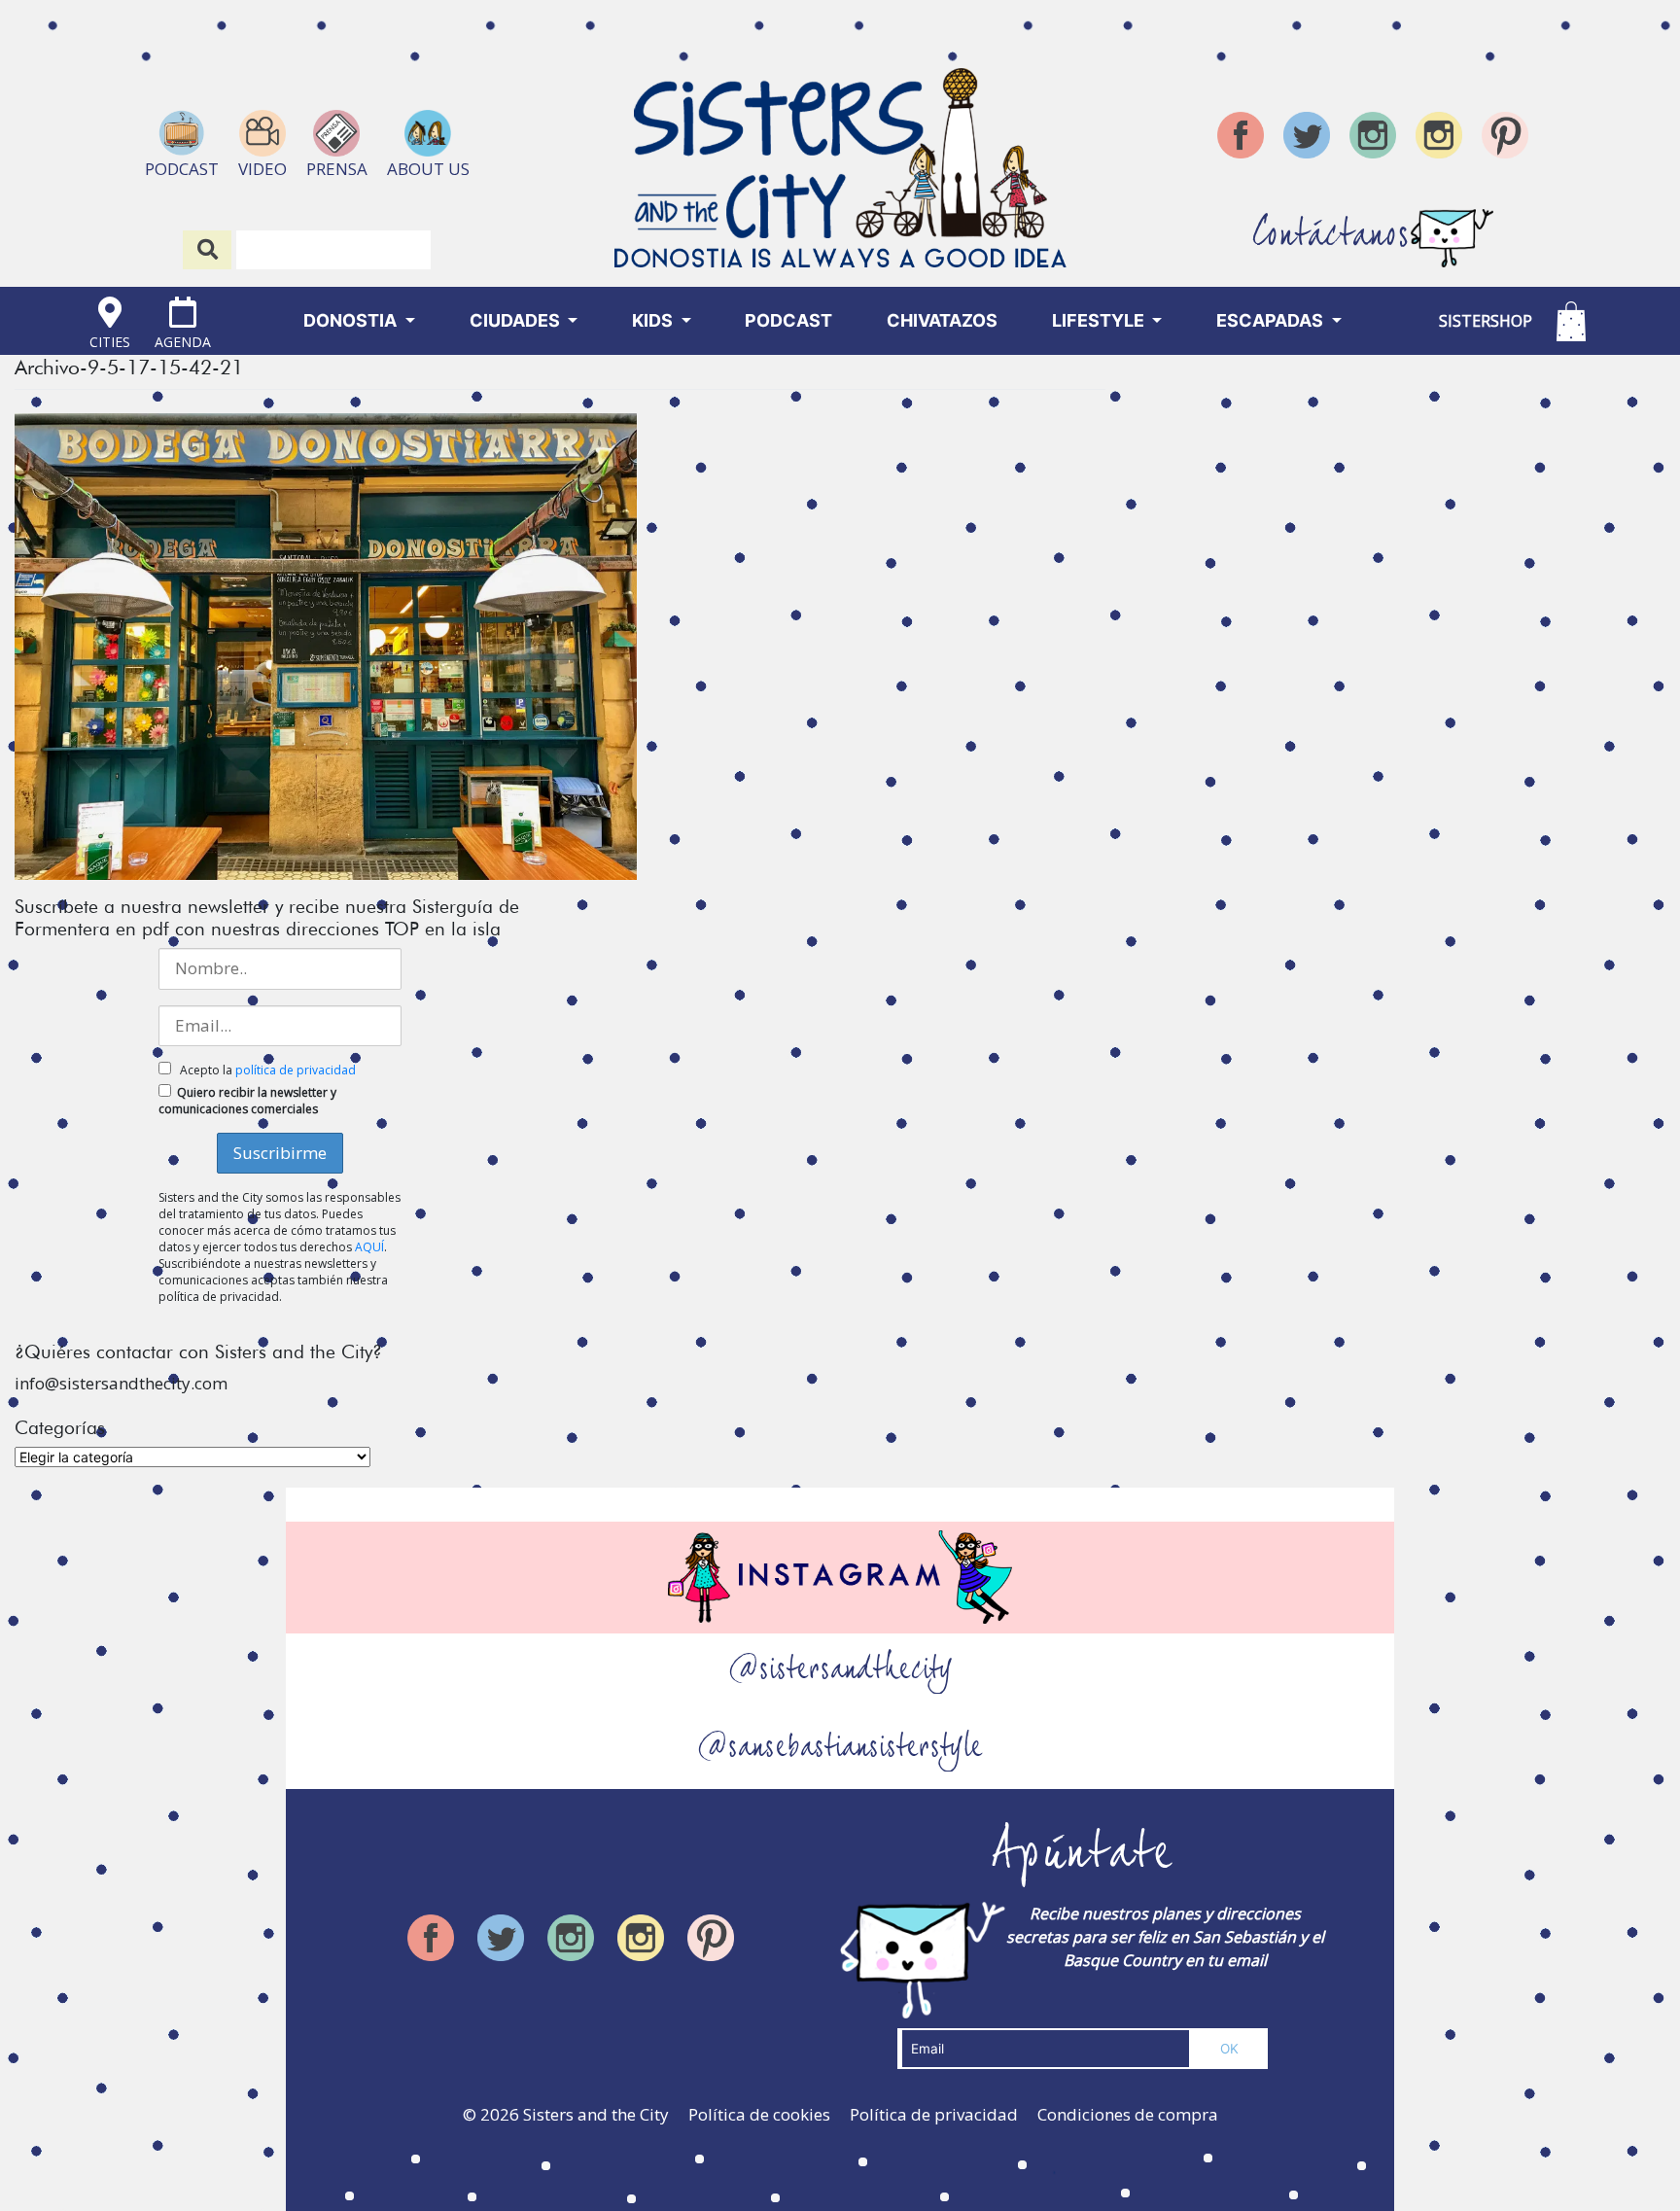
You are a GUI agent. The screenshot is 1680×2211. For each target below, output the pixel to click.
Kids (654, 320)
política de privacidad (296, 1070)
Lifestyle (1100, 320)
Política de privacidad (934, 2114)
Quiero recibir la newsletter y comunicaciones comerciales (247, 1101)
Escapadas (1272, 320)
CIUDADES (517, 320)
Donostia (352, 320)
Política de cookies (759, 2114)
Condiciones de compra (1128, 2114)
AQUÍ (369, 1247)
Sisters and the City (596, 2114)
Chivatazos (942, 320)
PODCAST (788, 320)
